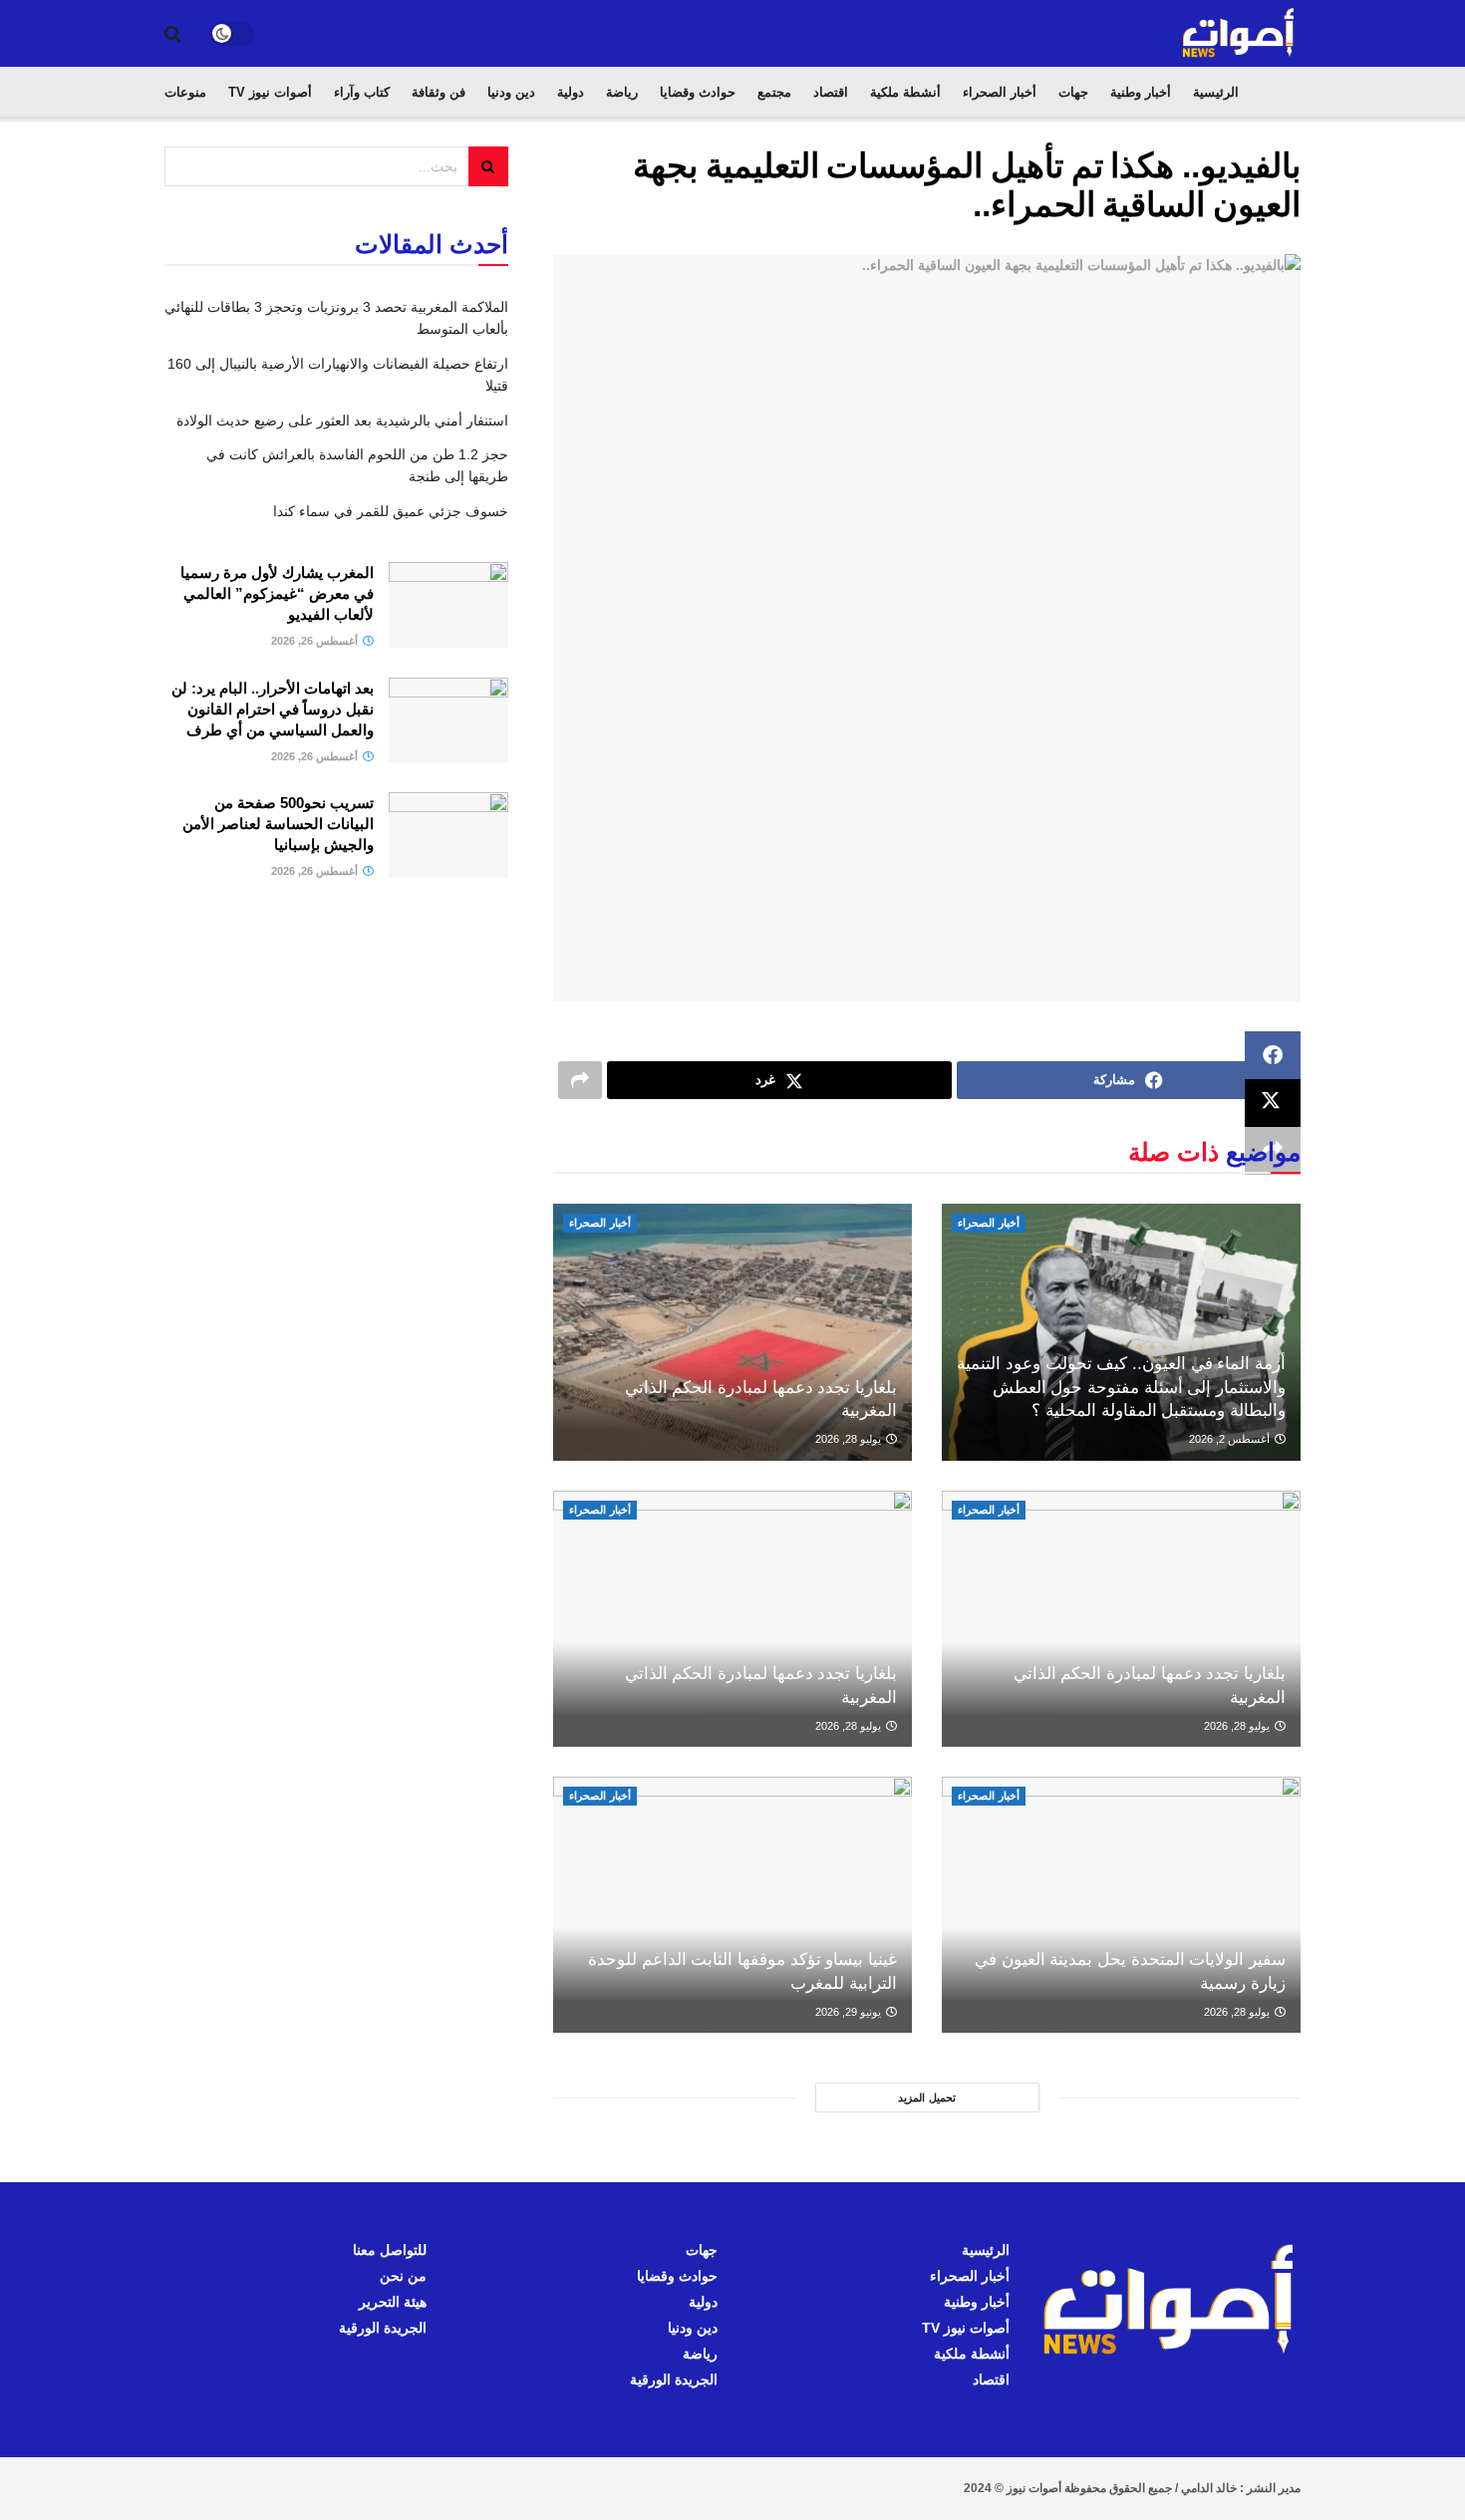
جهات (1073, 92)
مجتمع (774, 92)
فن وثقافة (439, 92)
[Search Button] (173, 34)
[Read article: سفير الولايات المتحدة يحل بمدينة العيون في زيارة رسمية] (1121, 1905)
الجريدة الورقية (674, 2380)
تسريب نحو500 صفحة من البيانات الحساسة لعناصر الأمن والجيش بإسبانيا (278, 824)
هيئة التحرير (393, 2302)
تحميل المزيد (927, 2098)
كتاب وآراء (362, 92)
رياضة (622, 92)
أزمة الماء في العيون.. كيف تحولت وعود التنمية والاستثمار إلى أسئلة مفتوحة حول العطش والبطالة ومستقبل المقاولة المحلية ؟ (1121, 1388)
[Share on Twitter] (1273, 1103)
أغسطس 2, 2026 (1231, 1439)
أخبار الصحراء (1000, 92)
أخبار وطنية (1141, 92)
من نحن (403, 2276)
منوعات (185, 92)
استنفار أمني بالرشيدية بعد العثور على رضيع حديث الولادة (342, 420)
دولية (571, 92)
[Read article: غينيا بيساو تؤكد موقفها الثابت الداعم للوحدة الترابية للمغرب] (732, 1905)
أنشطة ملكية (905, 92)
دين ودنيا (511, 92)
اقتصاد (831, 92)
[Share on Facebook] (1273, 1055)
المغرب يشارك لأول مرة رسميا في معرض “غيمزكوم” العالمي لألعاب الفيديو (277, 593)
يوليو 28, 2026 (850, 1439)
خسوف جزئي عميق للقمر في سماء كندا (391, 511)
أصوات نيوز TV (270, 92)
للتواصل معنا (390, 2250)
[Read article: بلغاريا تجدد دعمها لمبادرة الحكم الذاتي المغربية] (732, 1332)
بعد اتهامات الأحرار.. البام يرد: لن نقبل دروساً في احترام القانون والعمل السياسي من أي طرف (273, 709)
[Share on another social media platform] (580, 1080)
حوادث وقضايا (698, 92)
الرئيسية (1216, 92)
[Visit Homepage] (1240, 33)
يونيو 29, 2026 (850, 2012)
